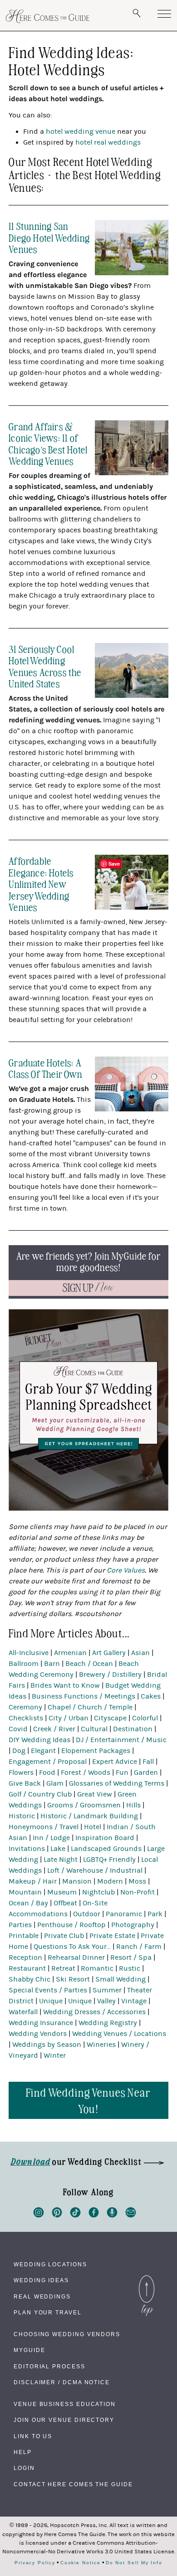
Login (24, 2468)
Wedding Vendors (38, 2034)
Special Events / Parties (48, 1990)
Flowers (21, 1773)
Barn (52, 1664)
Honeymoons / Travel (44, 1827)
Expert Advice (115, 1762)
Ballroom (24, 1664)
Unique (51, 2001)
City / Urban (69, 1718)
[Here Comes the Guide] (48, 16)
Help (23, 2452)
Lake (58, 1849)
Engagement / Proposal (48, 1762)
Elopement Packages (96, 1751)
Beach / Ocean (89, 1664)
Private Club (64, 1936)
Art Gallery (109, 1653)
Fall (148, 1762)
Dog (19, 1751)
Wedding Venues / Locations (119, 2034)
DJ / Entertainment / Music (121, 1740)
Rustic (130, 1968)
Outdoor (87, 1914)
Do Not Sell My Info (134, 2563)
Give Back (25, 1783)
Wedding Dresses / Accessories (94, 2012)
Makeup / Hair (33, 1881)
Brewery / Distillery (110, 1675)
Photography (133, 1925)
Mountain (25, 1892)
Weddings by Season (47, 2045)
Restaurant (27, 1968)
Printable (24, 1936)
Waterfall (23, 2012)
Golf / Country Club (40, 1794)
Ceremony (25, 1707)
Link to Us (33, 2436)
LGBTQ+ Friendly (109, 1860)
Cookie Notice (81, 2563)
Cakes (151, 1696)
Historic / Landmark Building (89, 1816)
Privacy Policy (35, 2563)
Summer (107, 1990)
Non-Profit (138, 1892)
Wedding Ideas (41, 2280)
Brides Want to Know (65, 1685)
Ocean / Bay (28, 1903)
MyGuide (29, 2350)
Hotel (93, 1827)
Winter (55, 2055)
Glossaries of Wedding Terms (117, 1783)
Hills (133, 1805)
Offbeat (65, 1903)
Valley (106, 2001)
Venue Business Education (65, 2404)
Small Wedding (120, 1979)
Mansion (77, 1881)
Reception (25, 1958)
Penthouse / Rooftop (71, 1925)
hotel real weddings (108, 142)
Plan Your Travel (48, 2313)
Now (88, 1288)
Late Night (61, 1860)
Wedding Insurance (41, 2023)
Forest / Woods (86, 1773)
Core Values (126, 1570)
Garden (146, 1773)
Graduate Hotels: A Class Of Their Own (45, 1068)
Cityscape (110, 1718)
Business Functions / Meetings (84, 1696)
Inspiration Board (105, 1838)
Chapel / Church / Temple (90, 1707)
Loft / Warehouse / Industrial (95, 1870)
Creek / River (54, 1729)
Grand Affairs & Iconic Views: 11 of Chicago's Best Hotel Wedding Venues (48, 443)
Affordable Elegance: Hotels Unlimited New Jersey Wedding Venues (41, 884)
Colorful (145, 1718)
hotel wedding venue (81, 131)
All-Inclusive (29, 1653)
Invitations (27, 1849)
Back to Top (147, 2278)
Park (155, 1914)
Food (47, 1773)
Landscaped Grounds (106, 1849)
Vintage (134, 2001)
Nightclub (98, 1892)
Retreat (63, 1968)
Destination (133, 1729)
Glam (55, 1783)
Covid (18, 1729)
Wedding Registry (108, 2023)
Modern (110, 1881)
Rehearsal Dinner (76, 1958)
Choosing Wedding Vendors (67, 2334)
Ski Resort (73, 1979)
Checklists (26, 1718)
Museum (62, 1892)
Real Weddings (42, 2297)
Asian (140, 1653)
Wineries (101, 2045)
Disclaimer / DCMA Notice (62, 2382)
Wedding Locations (50, 2264)
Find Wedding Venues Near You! (88, 2100)
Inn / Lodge (51, 1838)
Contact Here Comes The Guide (73, 2484)
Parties (20, 1925)
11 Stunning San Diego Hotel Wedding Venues (49, 237)
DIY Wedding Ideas (39, 1740)
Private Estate (112, 1936)
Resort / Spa (131, 1958)
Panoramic (124, 1914)
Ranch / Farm (139, 1947)
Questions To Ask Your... (72, 1947)
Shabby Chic (29, 1979)
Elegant (43, 1751)
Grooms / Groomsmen (84, 1805)
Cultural (94, 1729)
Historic (22, 1816)
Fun (122, 1773)
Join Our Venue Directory (64, 2420)
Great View (95, 1794)
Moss (137, 1881)
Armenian (70, 1653)
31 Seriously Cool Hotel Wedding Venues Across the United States (45, 666)
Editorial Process (49, 2367)
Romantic (97, 1968)
